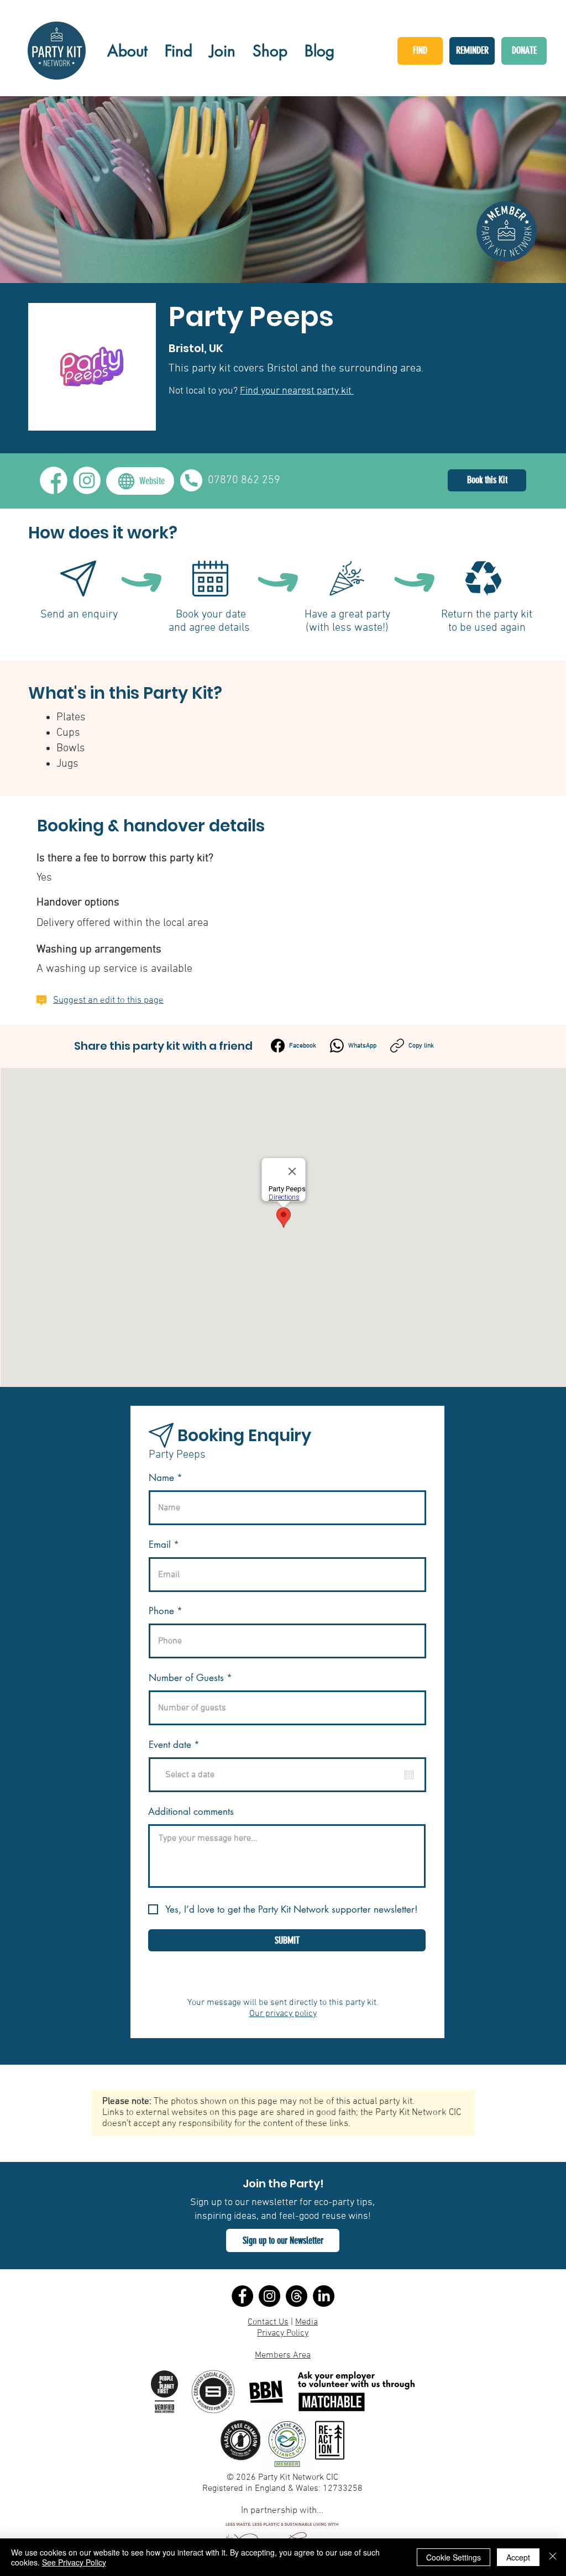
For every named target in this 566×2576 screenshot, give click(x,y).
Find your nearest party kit (297, 391)
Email (160, 1545)
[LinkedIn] (324, 2296)
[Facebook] (242, 2296)
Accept (518, 2557)
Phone (161, 1611)
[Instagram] (269, 2296)
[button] (283, 2240)
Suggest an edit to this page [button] (108, 1001)
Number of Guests (186, 1678)
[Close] (553, 2557)
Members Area (283, 2355)
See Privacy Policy (74, 2562)
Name (161, 1478)
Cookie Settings (454, 2557)
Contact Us (268, 2322)
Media (306, 2322)
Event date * (181, 1745)
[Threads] (297, 2296)
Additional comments (191, 1812)
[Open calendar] (409, 1775)
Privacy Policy (283, 2333)
